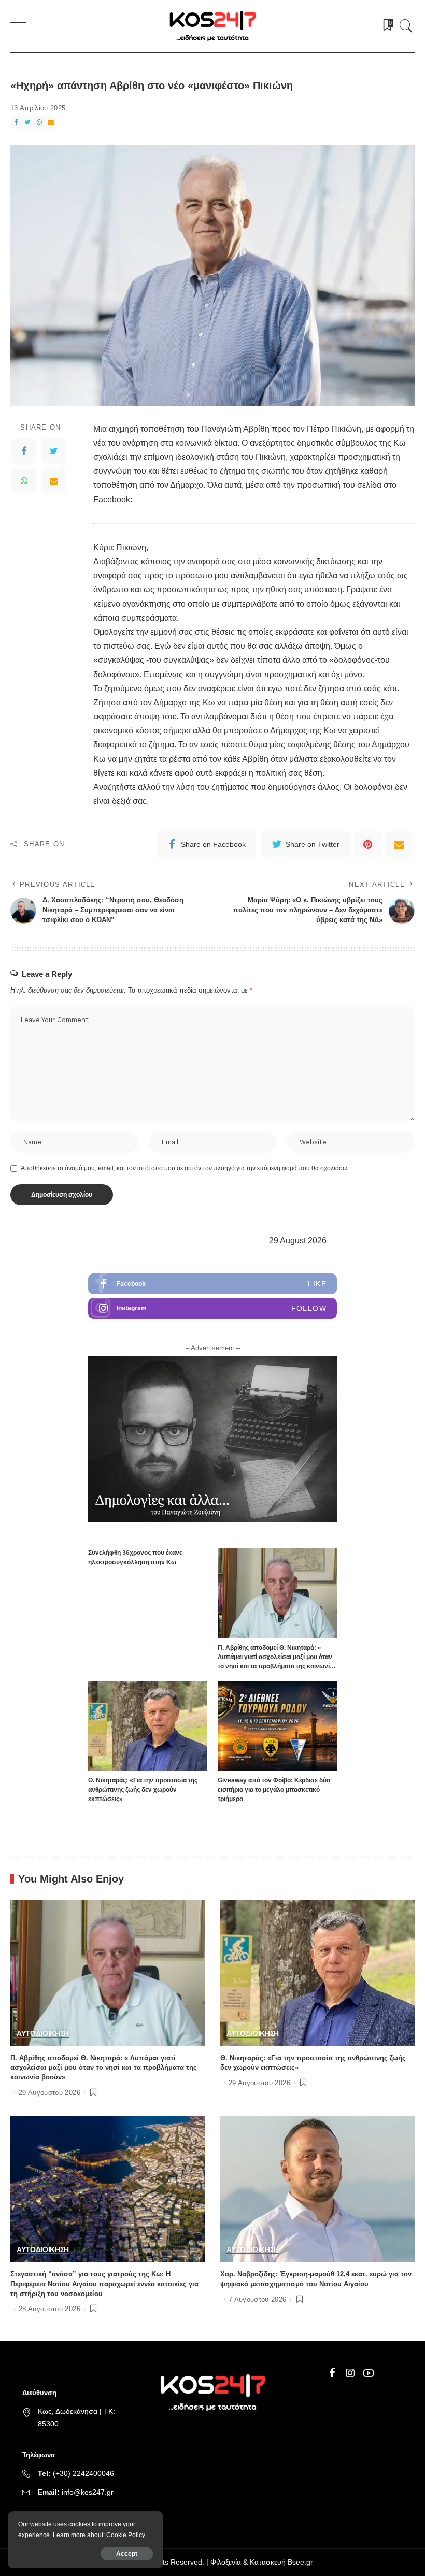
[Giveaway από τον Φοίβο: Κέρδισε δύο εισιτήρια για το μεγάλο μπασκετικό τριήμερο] (277, 1726)
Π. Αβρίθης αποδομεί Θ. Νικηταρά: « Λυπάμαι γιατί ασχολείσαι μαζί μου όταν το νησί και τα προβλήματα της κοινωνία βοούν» (104, 2068)
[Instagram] (212, 1308)
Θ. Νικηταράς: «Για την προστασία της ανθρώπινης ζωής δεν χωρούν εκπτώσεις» (143, 1790)
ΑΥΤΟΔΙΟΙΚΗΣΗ (43, 2034)
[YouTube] (369, 2373)
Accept (127, 2554)
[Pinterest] (368, 844)
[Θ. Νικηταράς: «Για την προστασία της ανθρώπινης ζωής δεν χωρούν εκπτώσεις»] (148, 1726)
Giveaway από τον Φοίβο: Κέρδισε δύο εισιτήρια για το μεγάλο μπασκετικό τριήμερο (274, 1790)
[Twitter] (27, 123)
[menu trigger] (23, 26)
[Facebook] (16, 123)
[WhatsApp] (39, 123)
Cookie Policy (126, 2535)
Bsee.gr (300, 2562)
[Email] (51, 123)
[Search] (404, 26)
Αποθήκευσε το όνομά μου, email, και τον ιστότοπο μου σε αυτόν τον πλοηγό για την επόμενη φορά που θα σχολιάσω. (185, 1168)
